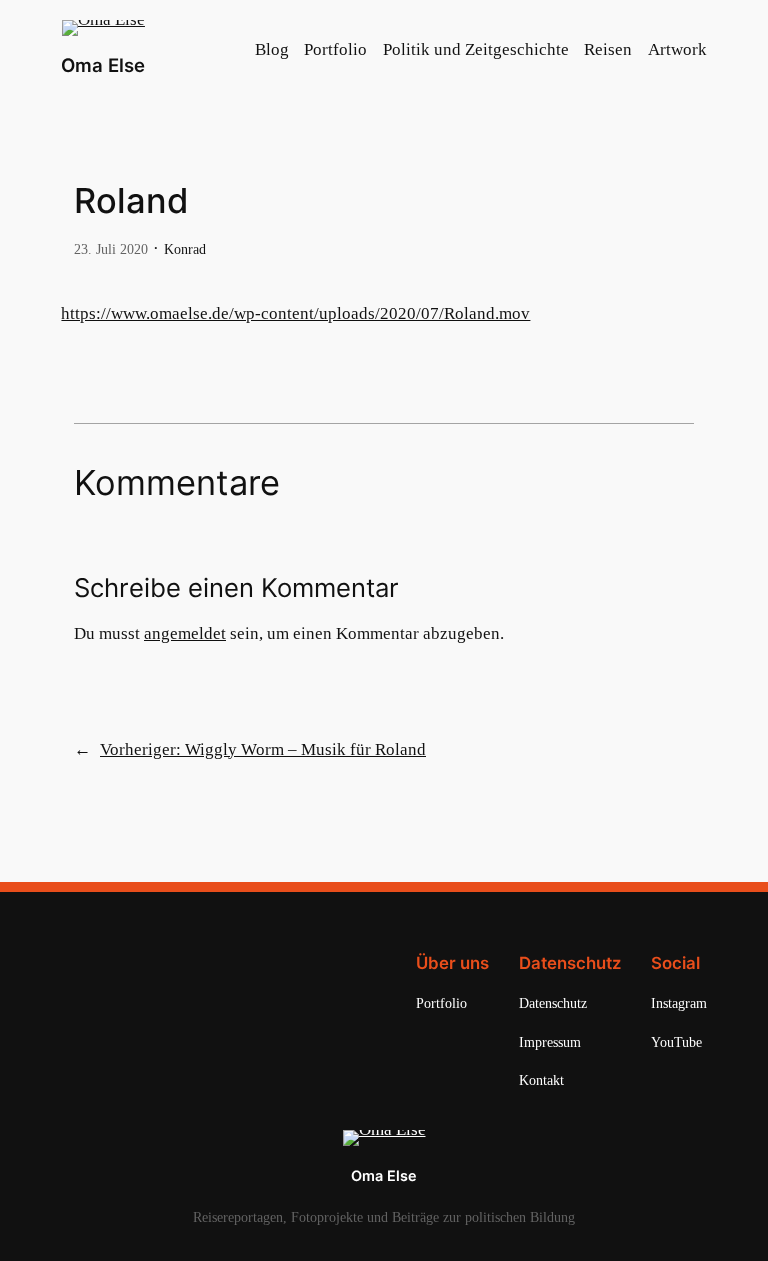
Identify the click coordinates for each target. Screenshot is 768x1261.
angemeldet (185, 633)
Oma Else (103, 65)
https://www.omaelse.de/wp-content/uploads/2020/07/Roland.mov (295, 313)
